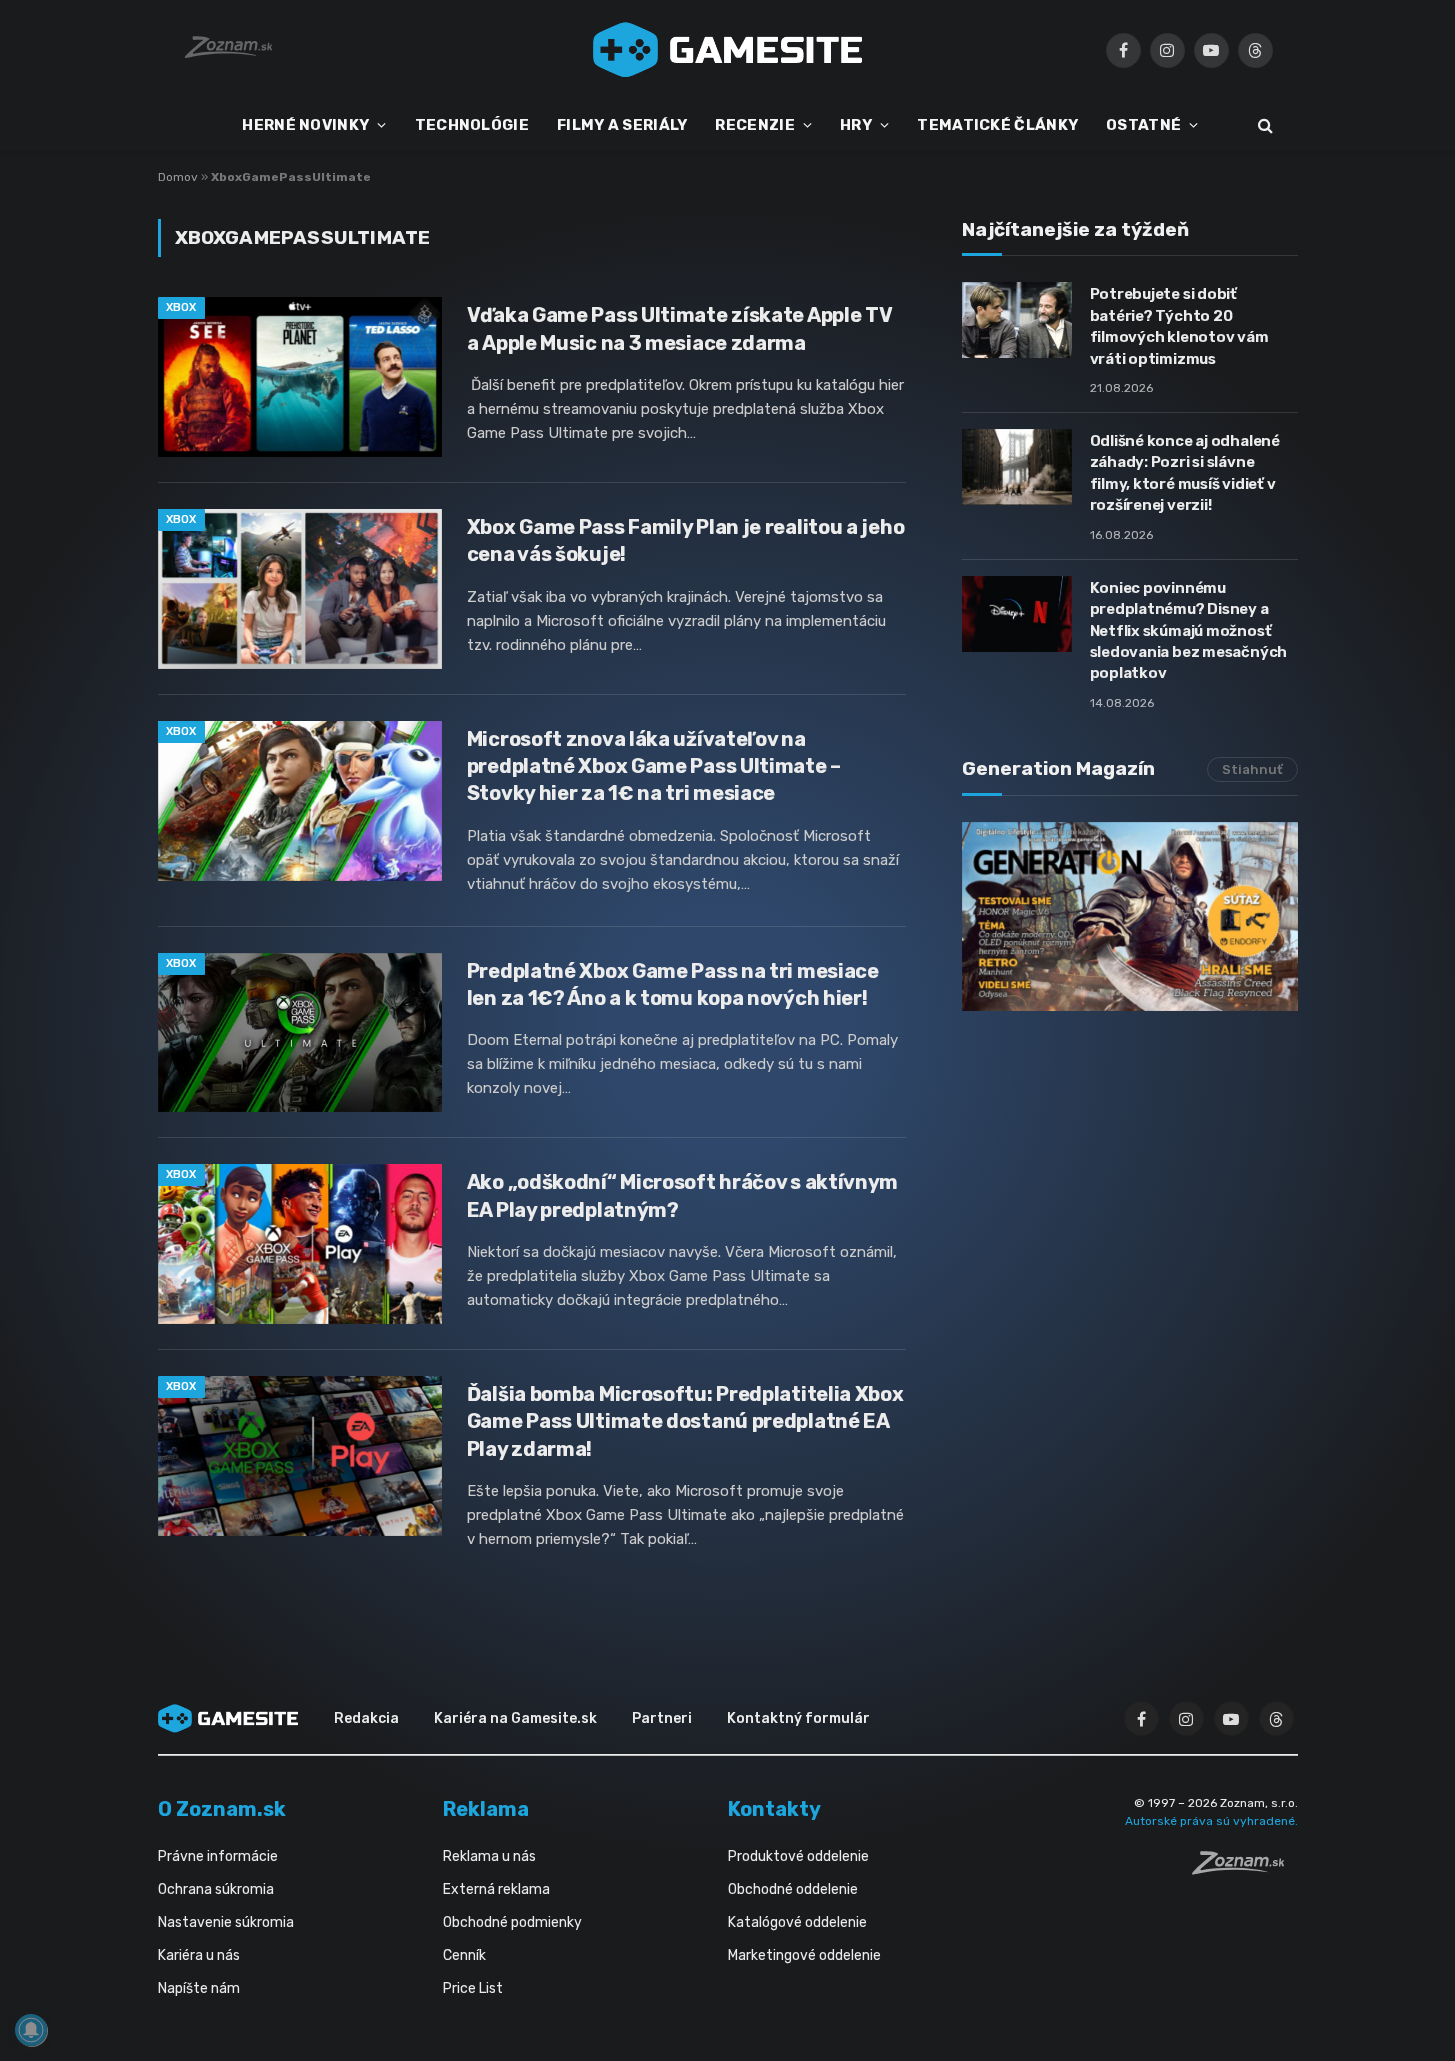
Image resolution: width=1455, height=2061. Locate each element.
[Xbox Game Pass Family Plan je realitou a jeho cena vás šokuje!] (300, 589)
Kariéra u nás (199, 1955)
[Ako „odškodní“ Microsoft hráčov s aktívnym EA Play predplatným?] (300, 1244)
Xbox (181, 307)
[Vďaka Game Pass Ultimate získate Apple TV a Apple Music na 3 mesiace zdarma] (300, 377)
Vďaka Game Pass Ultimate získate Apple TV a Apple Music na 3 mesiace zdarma (679, 328)
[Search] (1263, 125)
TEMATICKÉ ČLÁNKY (997, 125)
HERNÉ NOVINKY (305, 125)
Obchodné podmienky (512, 1922)
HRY (856, 125)
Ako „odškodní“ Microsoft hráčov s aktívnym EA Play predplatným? (682, 1195)
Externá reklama (496, 1889)
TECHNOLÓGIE (472, 125)
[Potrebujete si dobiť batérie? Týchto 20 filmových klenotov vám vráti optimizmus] (1017, 320)
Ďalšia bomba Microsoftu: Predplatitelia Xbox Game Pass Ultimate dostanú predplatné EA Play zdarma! (685, 1421)
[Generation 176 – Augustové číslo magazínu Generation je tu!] (1130, 916)
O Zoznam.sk (222, 1809)
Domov (178, 177)
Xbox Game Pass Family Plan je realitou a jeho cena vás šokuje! (686, 540)
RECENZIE (754, 125)
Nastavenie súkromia (226, 1922)
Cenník (464, 1955)
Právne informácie (218, 1856)
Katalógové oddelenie (797, 1922)
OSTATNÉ (1143, 125)
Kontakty (774, 1809)
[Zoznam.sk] (1245, 1869)
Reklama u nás (489, 1856)
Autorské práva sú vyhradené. (1211, 1821)
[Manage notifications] (31, 2030)
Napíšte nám (199, 1988)
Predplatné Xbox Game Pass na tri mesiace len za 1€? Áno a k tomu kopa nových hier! (673, 984)
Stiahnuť (1252, 769)
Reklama (486, 1809)
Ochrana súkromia (216, 1889)
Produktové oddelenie (798, 1856)
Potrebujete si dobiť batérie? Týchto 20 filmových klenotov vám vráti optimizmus (1179, 326)
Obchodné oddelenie (793, 1889)
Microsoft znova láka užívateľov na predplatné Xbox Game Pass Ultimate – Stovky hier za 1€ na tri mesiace (654, 766)
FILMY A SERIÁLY (622, 125)
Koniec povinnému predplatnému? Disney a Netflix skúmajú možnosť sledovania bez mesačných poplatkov (1189, 631)
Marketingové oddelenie (804, 1955)
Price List (473, 1988)
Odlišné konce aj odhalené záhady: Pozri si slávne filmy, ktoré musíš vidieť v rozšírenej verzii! (1185, 473)
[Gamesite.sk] (728, 50)
